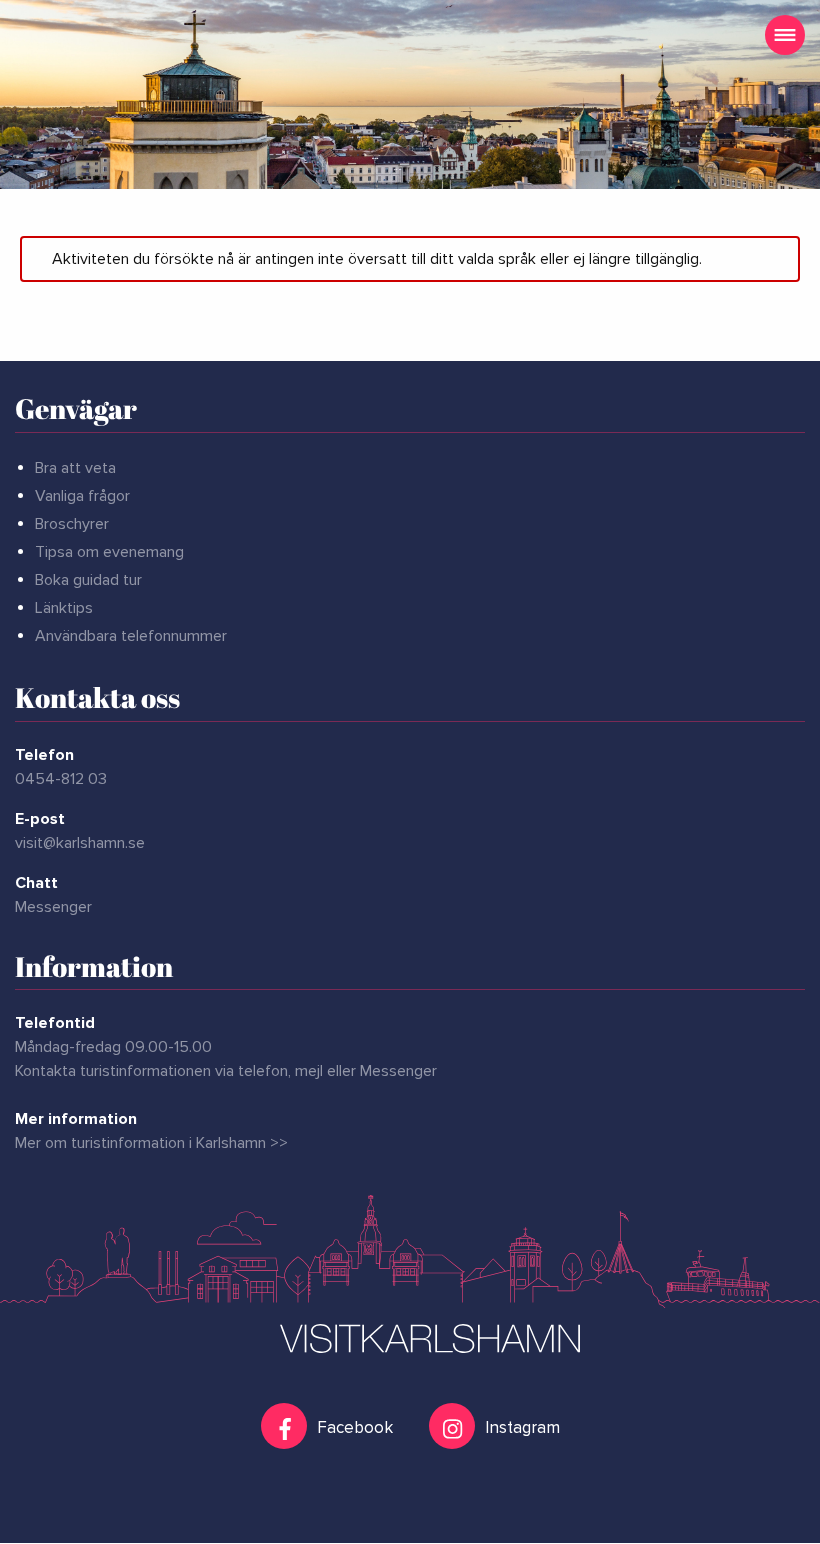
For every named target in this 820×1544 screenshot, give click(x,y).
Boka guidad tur (88, 580)
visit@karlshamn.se (80, 843)
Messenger (53, 907)
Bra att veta (75, 468)
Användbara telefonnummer (131, 636)
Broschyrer (72, 524)
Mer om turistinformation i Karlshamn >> (151, 1143)
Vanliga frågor (82, 496)
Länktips (64, 608)
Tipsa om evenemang (109, 552)
